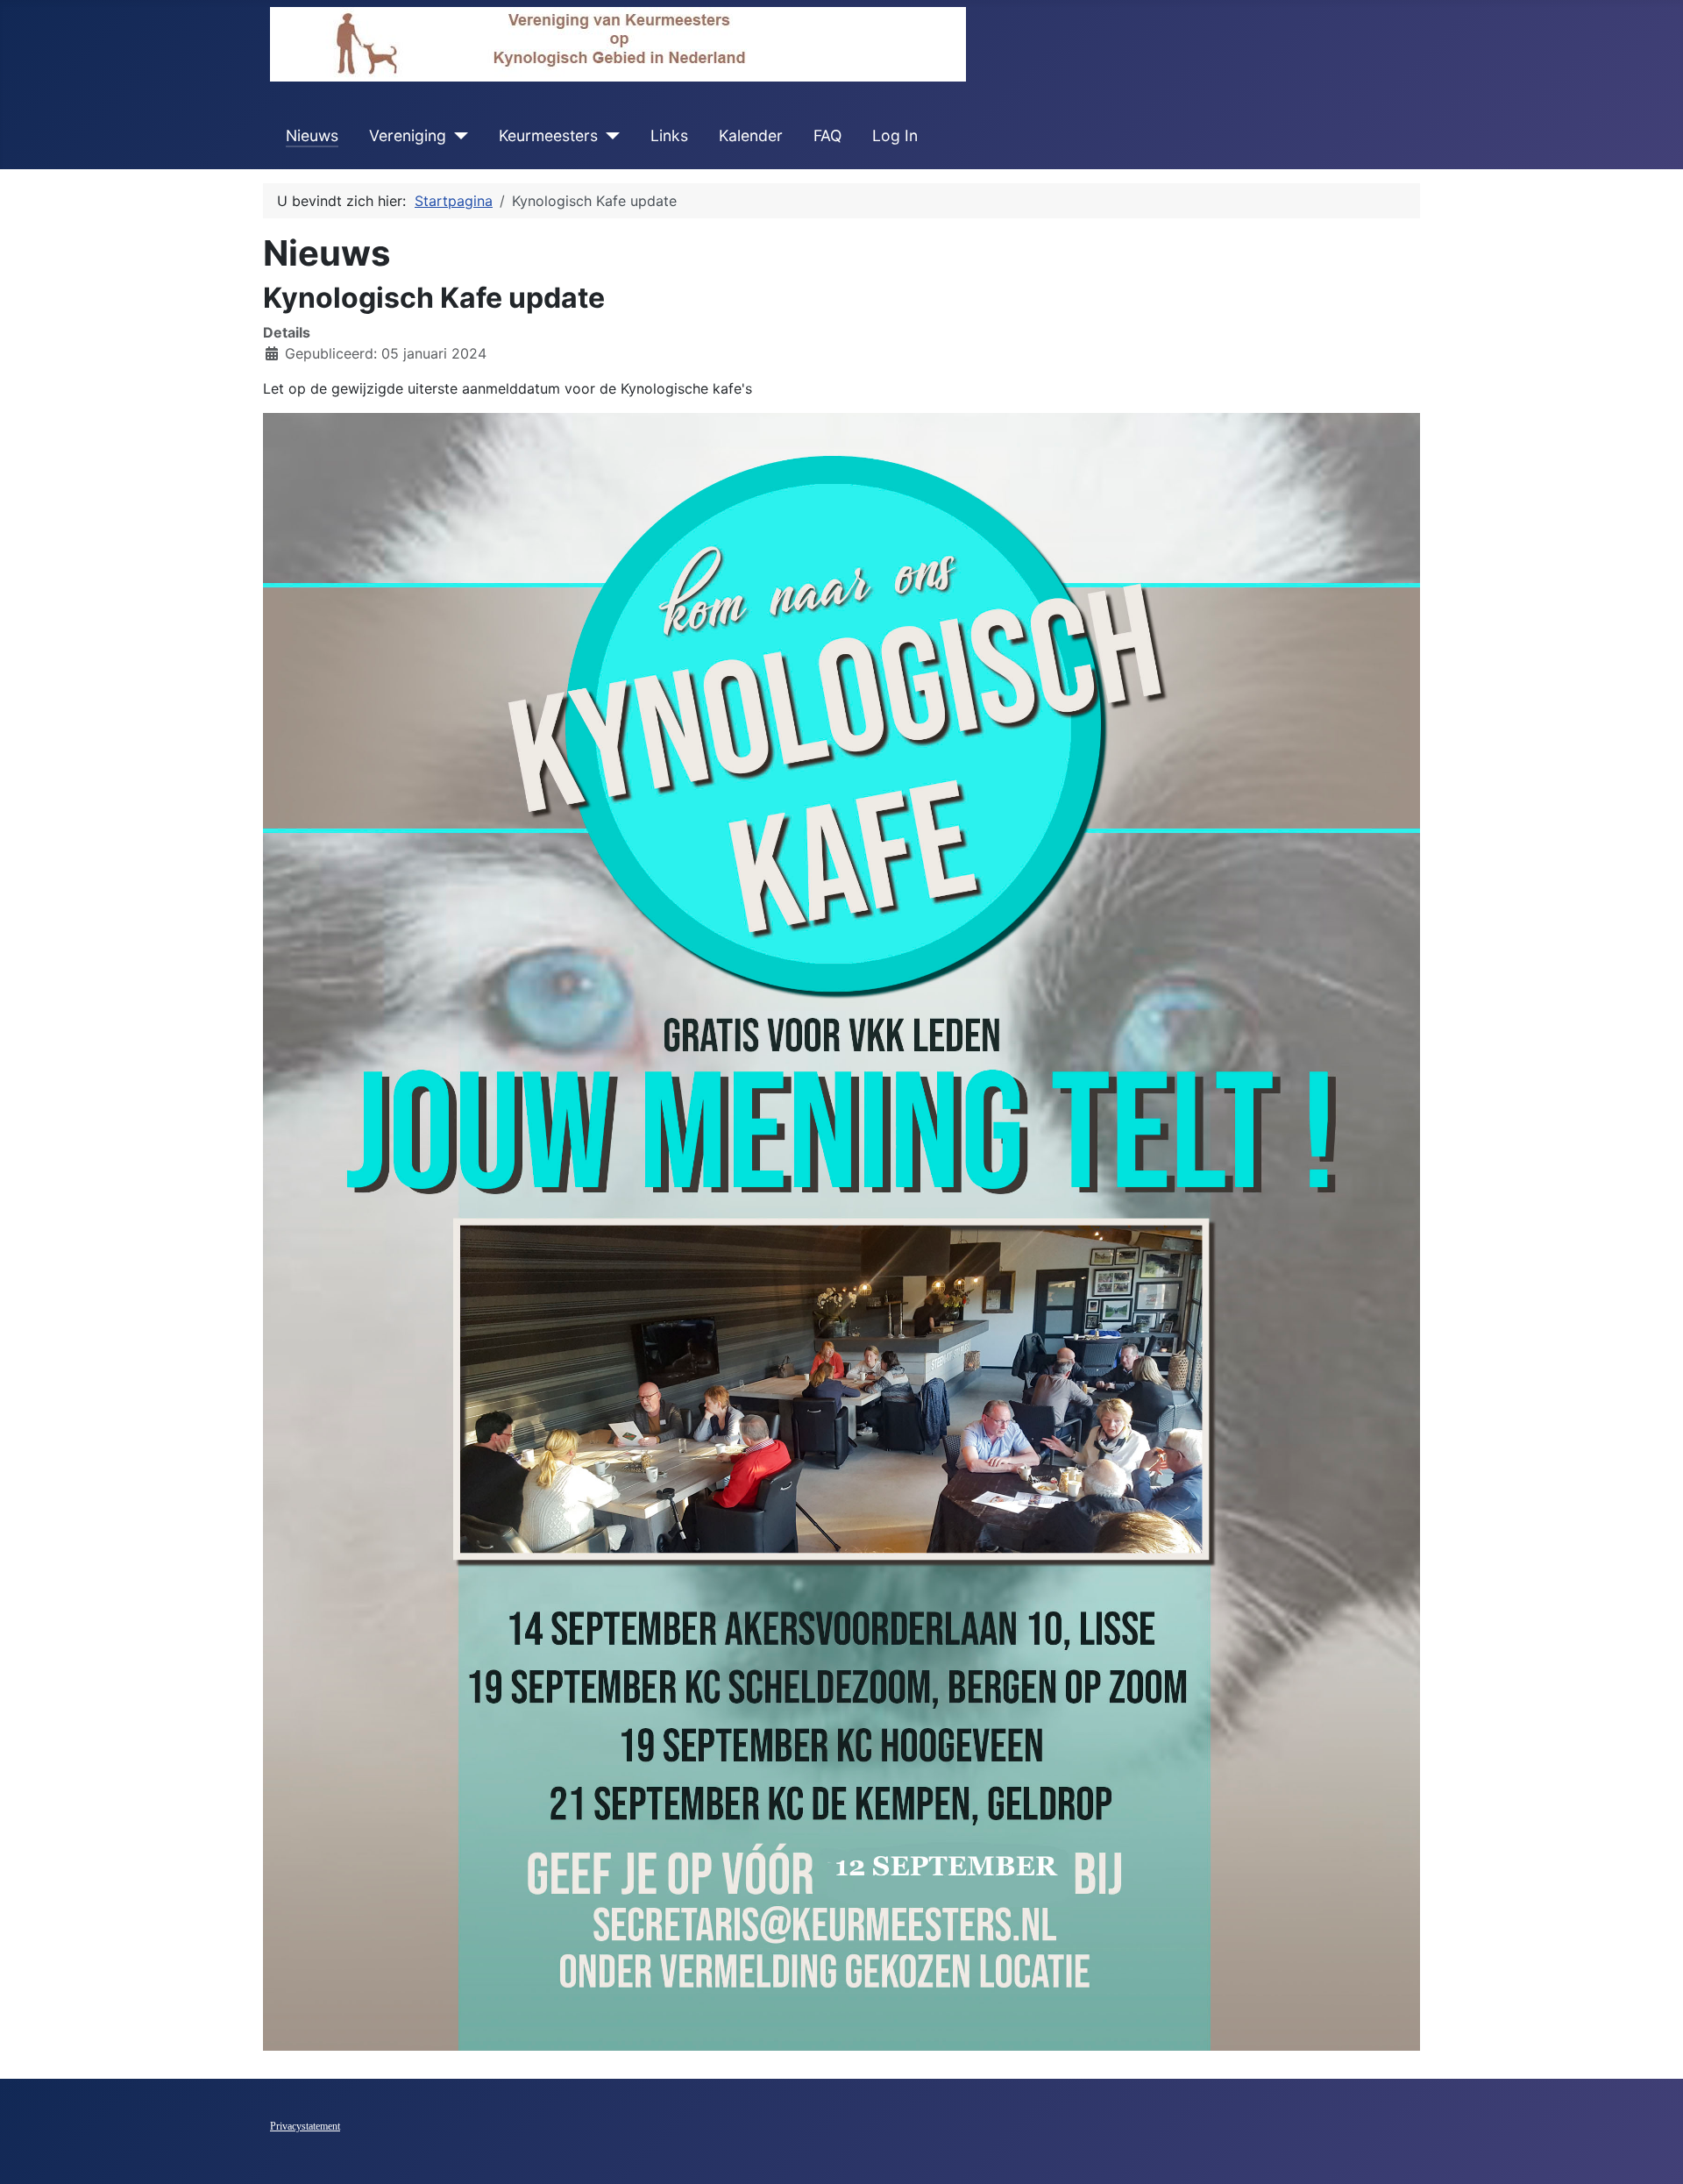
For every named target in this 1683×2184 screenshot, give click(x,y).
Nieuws (312, 135)
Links (669, 135)
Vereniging (408, 135)
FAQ (827, 135)
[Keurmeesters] (609, 136)
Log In (895, 135)
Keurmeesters (548, 135)
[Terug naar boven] (1652, 2152)
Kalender (751, 135)
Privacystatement (305, 2126)
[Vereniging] (457, 136)
